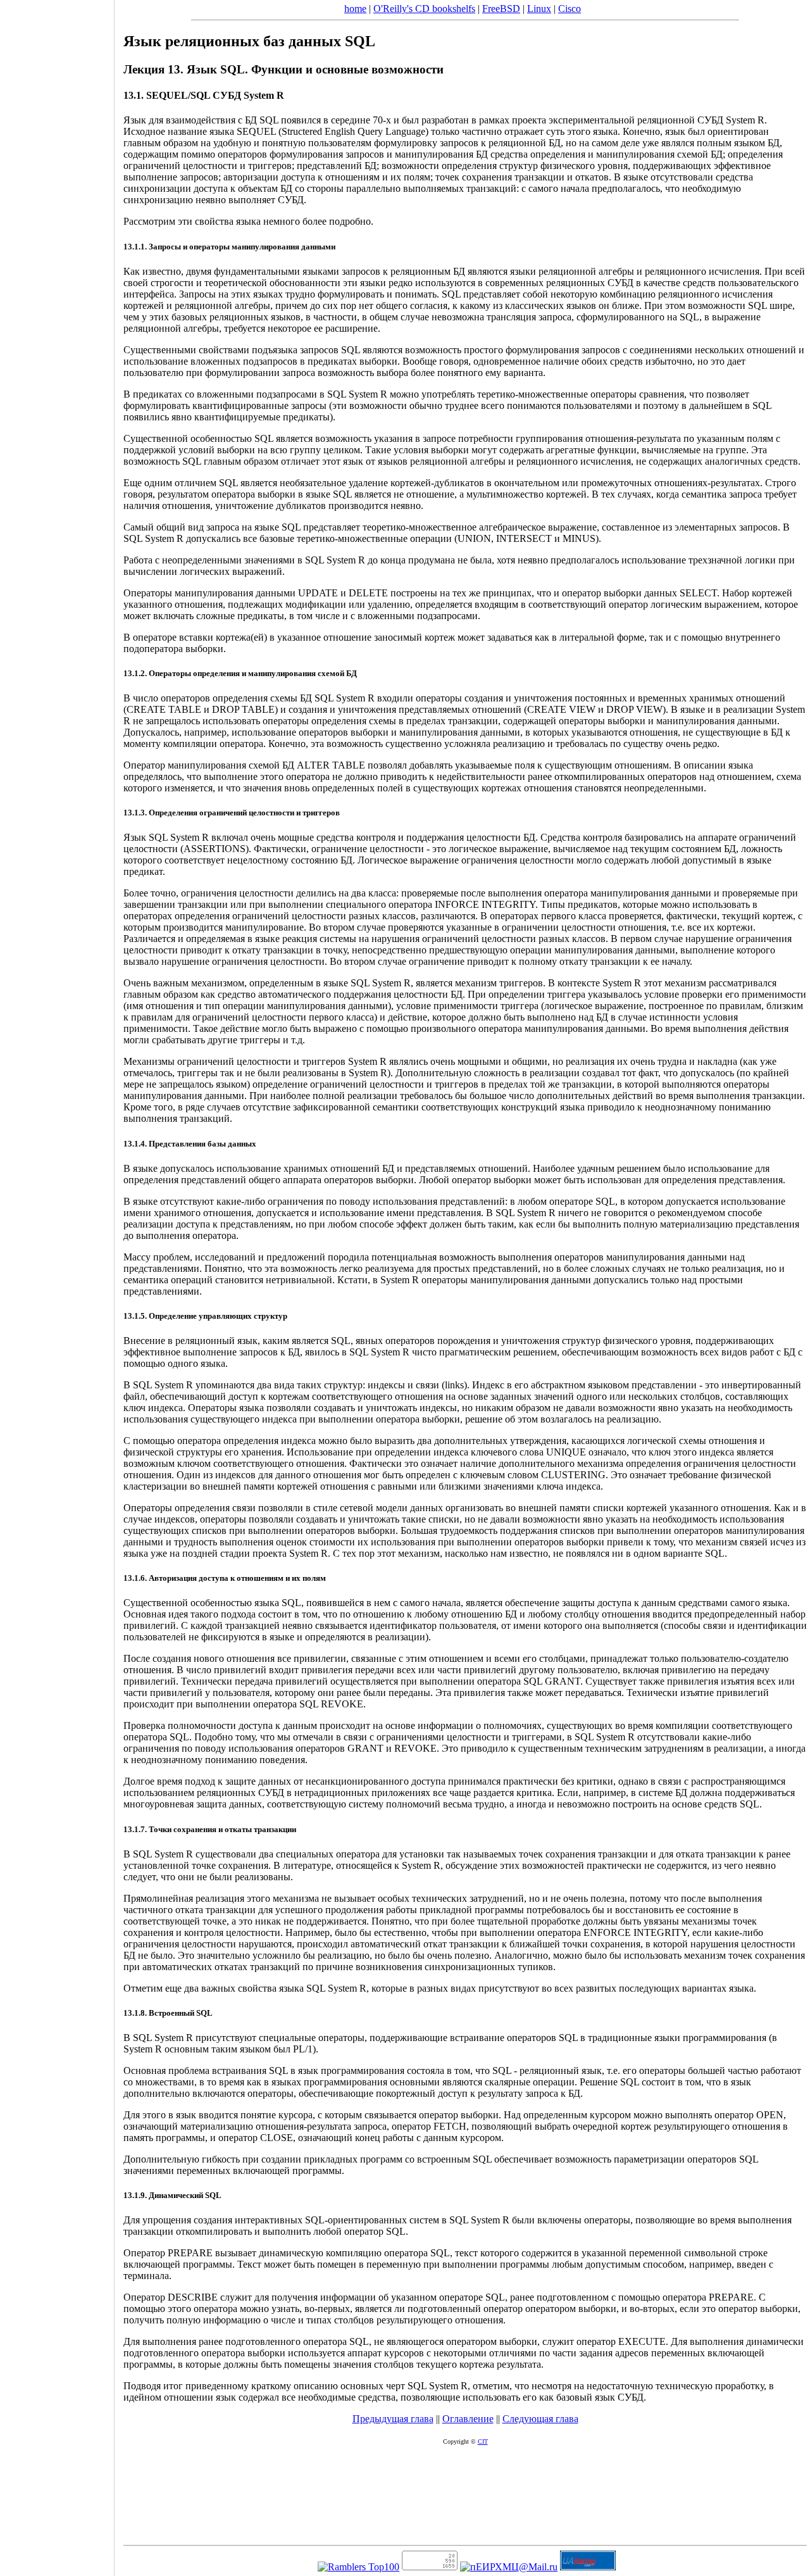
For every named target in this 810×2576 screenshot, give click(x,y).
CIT (483, 2441)
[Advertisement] (57, 1284)
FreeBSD (501, 9)
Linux (539, 9)
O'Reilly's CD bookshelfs (424, 9)
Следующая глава (540, 2419)
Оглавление (468, 2419)
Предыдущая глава (393, 2419)
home (355, 9)
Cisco (570, 9)
